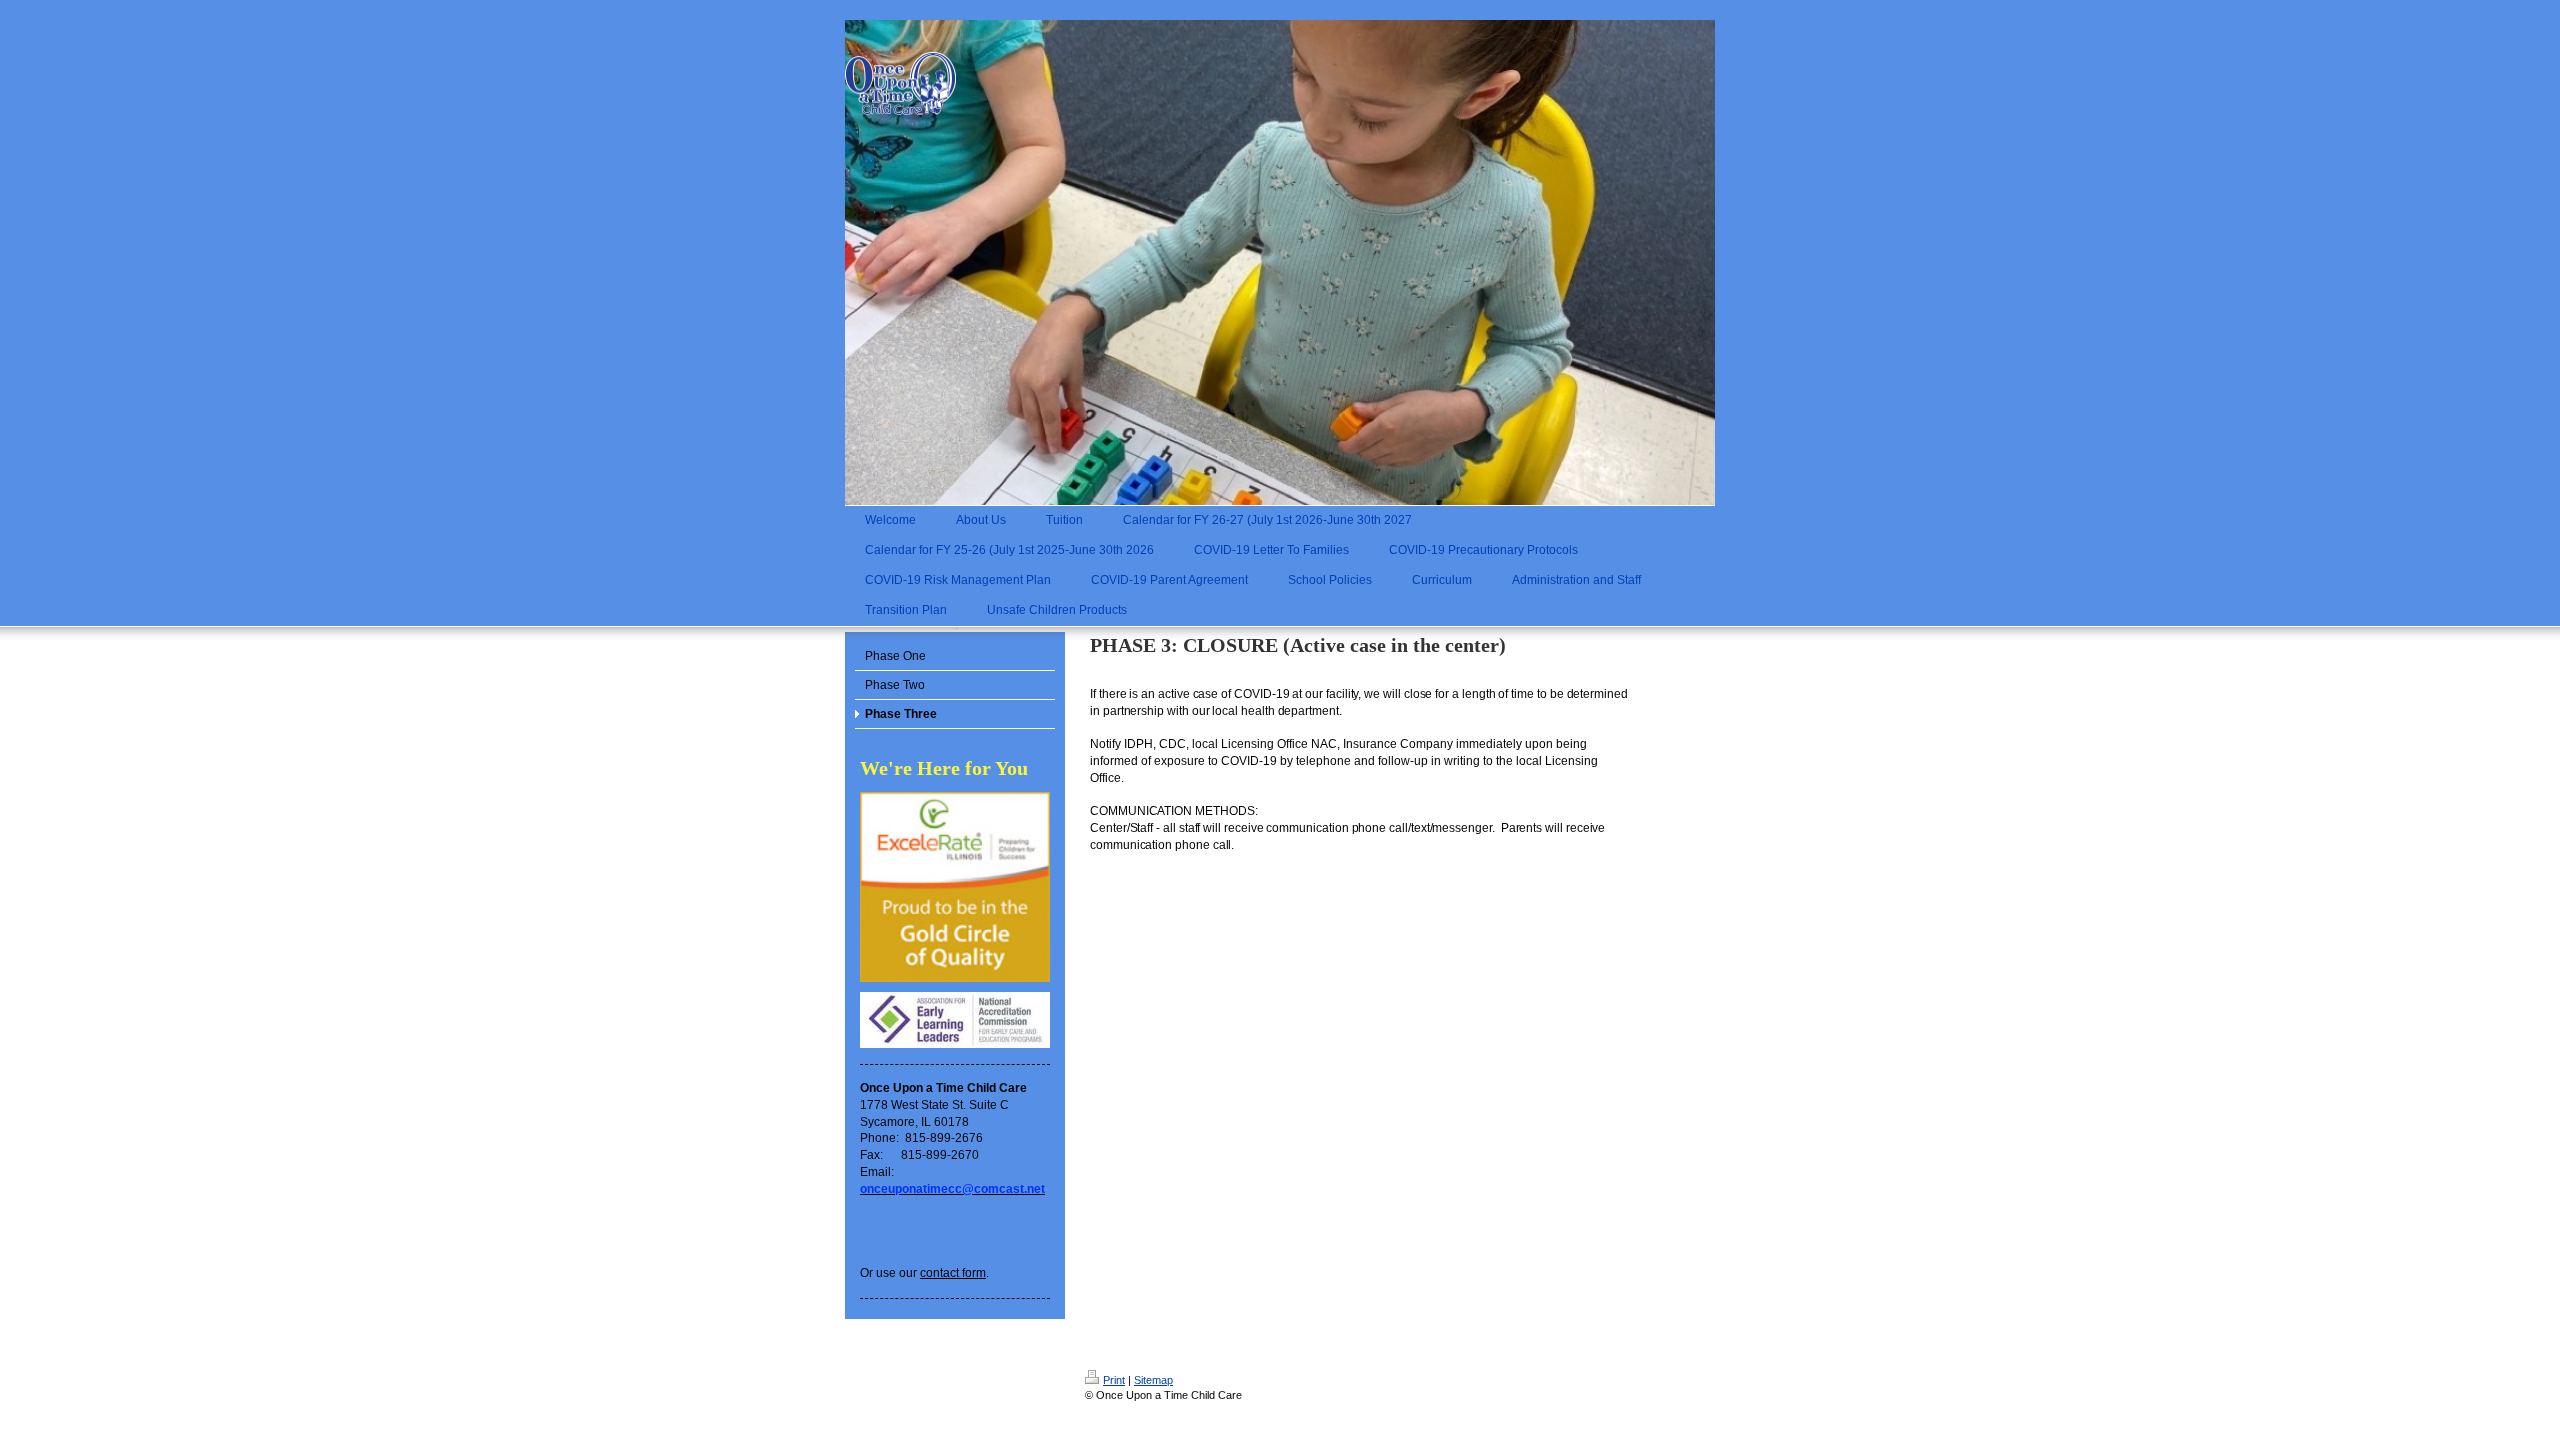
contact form (953, 1273)
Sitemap (1153, 1380)
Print (1114, 1380)
